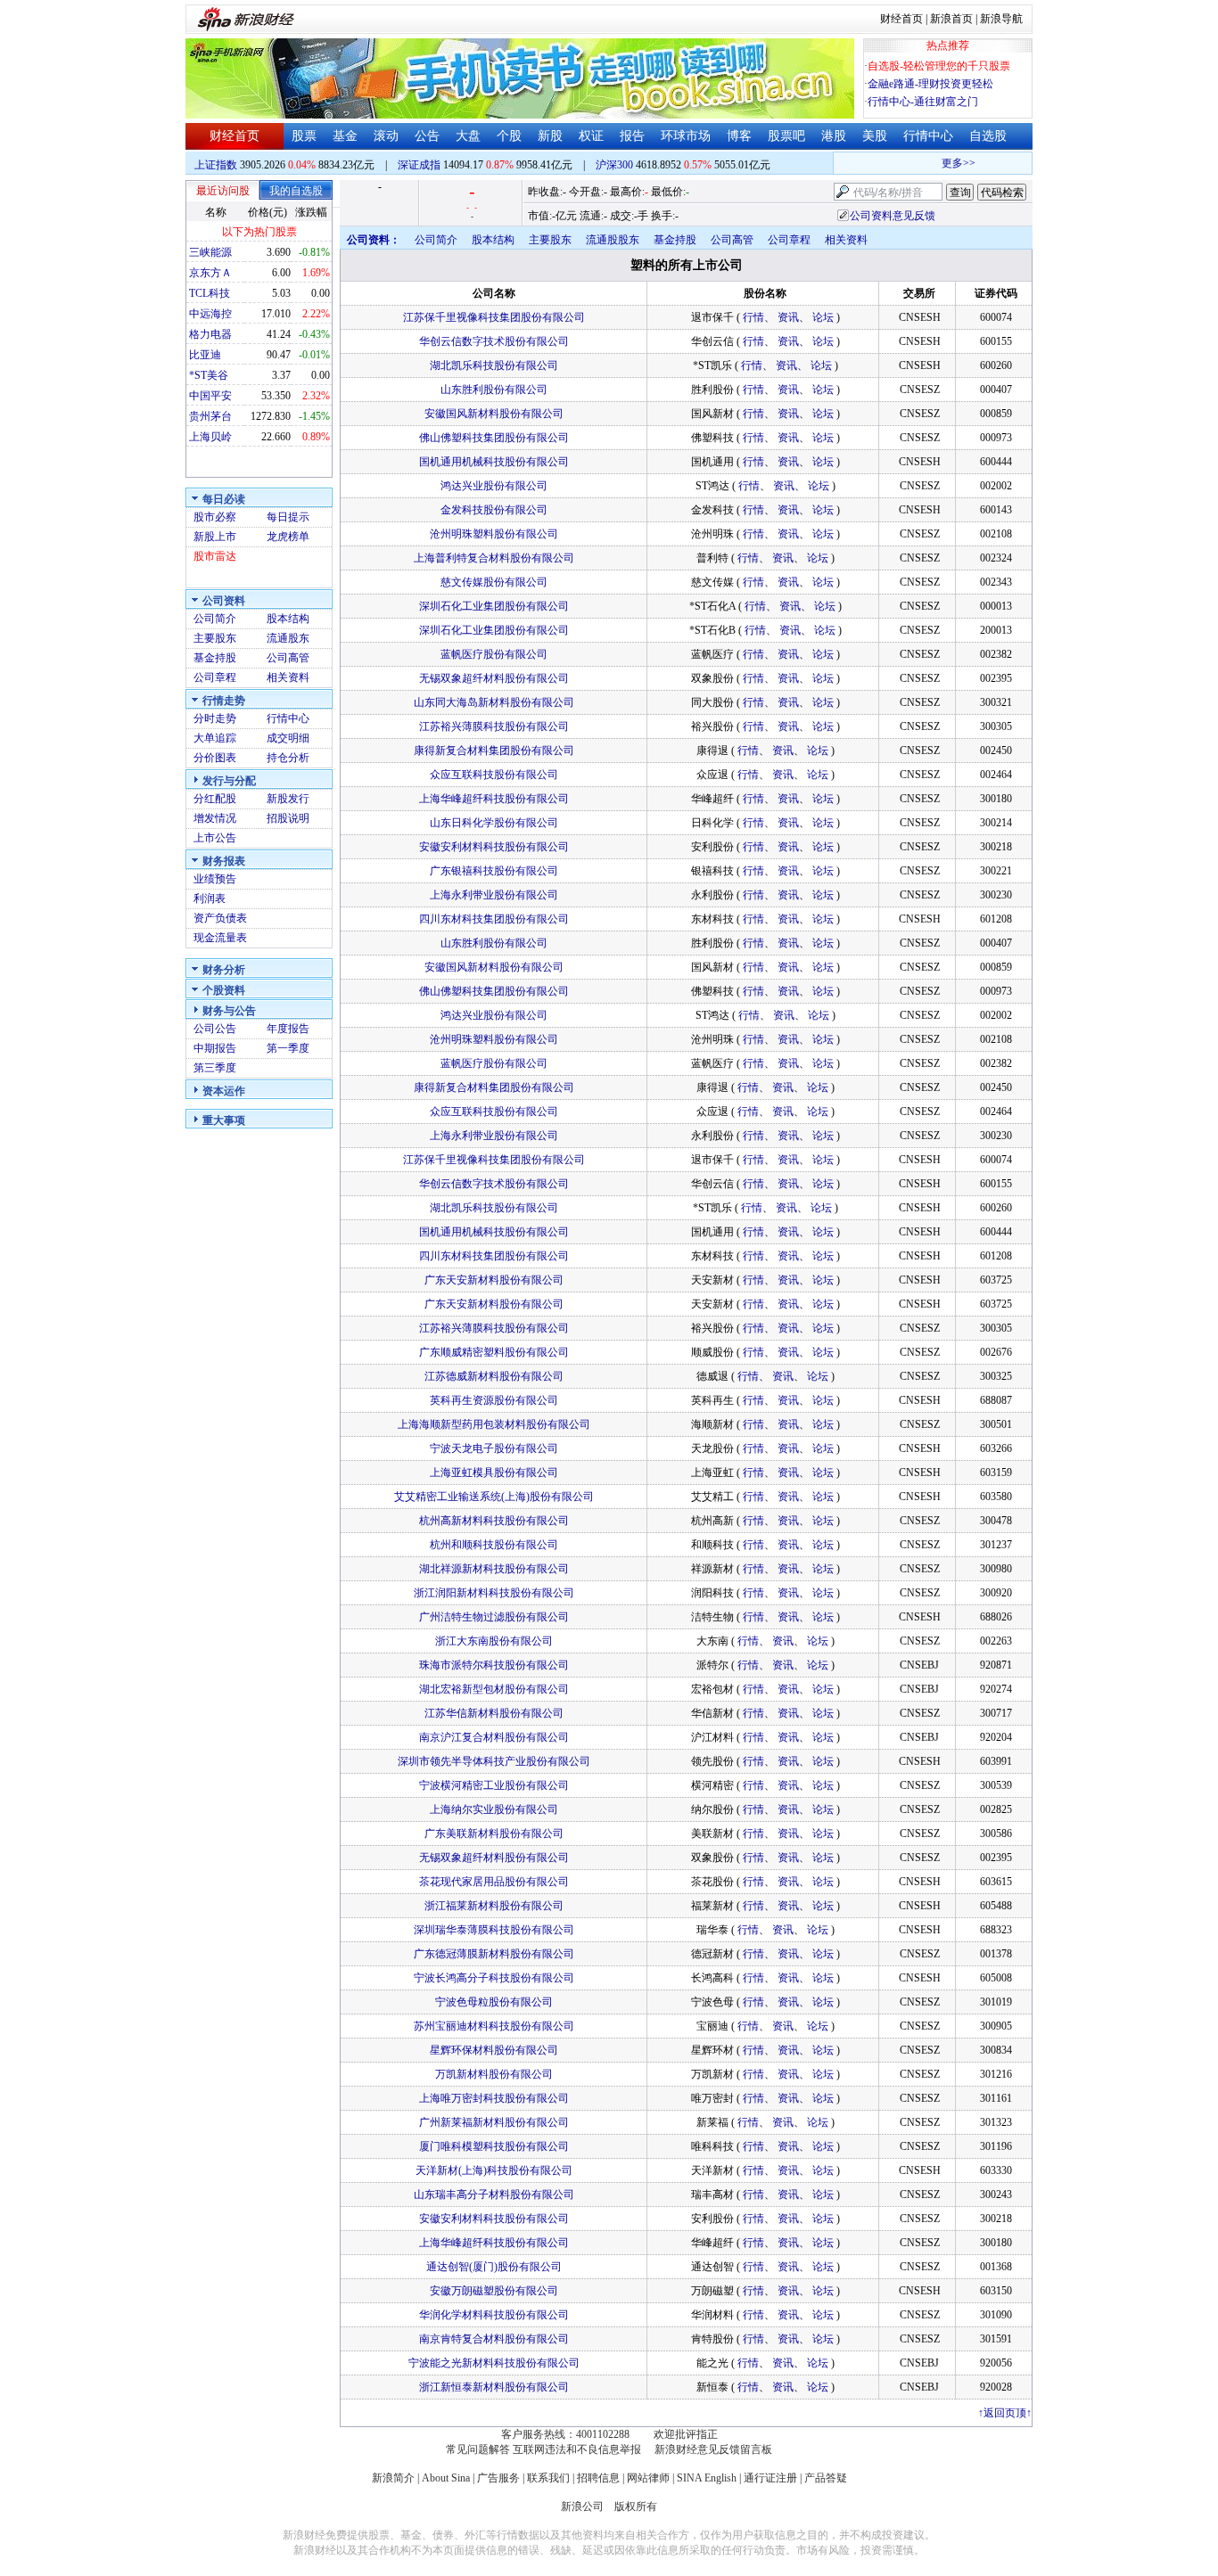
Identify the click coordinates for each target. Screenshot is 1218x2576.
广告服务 (498, 2478)
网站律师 (648, 2478)
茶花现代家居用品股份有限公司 (494, 1882)
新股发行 (288, 799)
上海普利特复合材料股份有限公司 (494, 558)
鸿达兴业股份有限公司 (494, 486)
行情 (753, 317)
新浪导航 (1001, 19)
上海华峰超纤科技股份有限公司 (494, 799)
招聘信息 (598, 2478)
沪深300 (614, 165)
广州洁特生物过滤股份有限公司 (494, 1617)
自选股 (988, 136)
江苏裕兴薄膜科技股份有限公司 (494, 726)
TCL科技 (210, 293)
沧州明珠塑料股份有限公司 (494, 534)
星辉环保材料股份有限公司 (494, 2050)
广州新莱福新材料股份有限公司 (494, 2122)
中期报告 (215, 1048)
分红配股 (215, 799)
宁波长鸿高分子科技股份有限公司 (494, 1978)
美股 (875, 136)
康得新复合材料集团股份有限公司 (494, 751)
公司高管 (288, 658)
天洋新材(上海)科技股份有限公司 (494, 2170)
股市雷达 (215, 556)
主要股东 (215, 638)
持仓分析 (288, 758)
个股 (509, 136)
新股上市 (215, 537)
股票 (304, 136)
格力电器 (210, 334)
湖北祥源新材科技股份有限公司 (494, 1569)
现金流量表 (220, 938)
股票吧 (786, 136)
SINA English (707, 2478)
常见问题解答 (478, 2449)
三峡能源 (210, 252)
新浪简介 (393, 2478)
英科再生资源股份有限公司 (494, 1400)
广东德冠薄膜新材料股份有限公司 (494, 1954)
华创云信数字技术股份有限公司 (494, 341)
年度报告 (288, 1029)
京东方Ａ (210, 273)
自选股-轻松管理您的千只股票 (939, 66)
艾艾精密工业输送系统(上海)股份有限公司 (494, 1497)
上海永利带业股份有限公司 (494, 895)
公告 (427, 136)
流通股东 (288, 638)
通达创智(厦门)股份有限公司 (494, 2267)
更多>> (940, 163)
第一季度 (288, 1048)
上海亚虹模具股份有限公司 (494, 1473)
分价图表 (215, 758)
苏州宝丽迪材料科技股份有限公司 (494, 2026)
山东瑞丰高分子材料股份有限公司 (494, 2195)
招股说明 (288, 818)
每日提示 (288, 517)
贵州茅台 (210, 416)
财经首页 (901, 19)
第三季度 (215, 1068)
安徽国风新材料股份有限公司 (494, 414)
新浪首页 (951, 19)
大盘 (468, 136)
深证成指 (419, 165)
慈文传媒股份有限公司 (494, 582)
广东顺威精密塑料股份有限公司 (494, 1352)
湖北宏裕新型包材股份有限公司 (494, 1689)
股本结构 (288, 619)
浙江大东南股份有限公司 (494, 1641)
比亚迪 (205, 355)
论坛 (823, 317)
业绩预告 (215, 879)
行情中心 (928, 136)
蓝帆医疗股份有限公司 (494, 654)
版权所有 (636, 2506)
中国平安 (210, 396)
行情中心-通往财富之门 (923, 102)
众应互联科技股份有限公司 (494, 775)
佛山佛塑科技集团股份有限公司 (494, 438)
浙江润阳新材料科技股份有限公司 (494, 1593)
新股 (550, 136)
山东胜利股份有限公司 (494, 390)
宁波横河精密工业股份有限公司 (494, 1785)
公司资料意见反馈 (893, 216)
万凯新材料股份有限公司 (494, 2074)
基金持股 (215, 658)
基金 (345, 136)
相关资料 (288, 677)
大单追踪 (215, 738)
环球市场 (686, 136)
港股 (834, 136)
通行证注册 (770, 2478)
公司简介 (215, 619)
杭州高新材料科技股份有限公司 (494, 1521)
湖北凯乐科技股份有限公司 (494, 365)
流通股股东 (613, 240)
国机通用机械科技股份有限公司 (494, 462)
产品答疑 (826, 2478)
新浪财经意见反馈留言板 (713, 2449)
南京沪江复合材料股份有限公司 (494, 1737)
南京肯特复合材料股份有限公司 (494, 2339)
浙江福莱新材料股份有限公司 (494, 1906)
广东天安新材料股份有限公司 (494, 1280)
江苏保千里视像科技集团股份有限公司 (494, 317)
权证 (591, 136)
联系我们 (548, 2478)
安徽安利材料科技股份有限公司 (494, 847)
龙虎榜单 (288, 537)
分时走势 (215, 718)
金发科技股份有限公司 (494, 510)
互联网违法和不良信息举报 (577, 2449)
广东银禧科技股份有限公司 (494, 871)
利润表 (210, 898)
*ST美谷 (209, 375)
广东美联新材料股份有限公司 (494, 1834)
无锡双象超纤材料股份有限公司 (494, 678)
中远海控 (210, 314)
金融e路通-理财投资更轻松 (930, 84)
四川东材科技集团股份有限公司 (494, 919)
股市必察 (215, 517)
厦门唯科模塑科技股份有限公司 (494, 2146)
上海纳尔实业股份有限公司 (494, 1809)
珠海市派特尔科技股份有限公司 (494, 1665)
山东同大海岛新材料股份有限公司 (494, 702)
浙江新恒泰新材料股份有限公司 (494, 2387)
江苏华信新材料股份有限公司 (494, 1713)
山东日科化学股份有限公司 (494, 823)
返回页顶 (1005, 2413)
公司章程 (215, 677)
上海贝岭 (210, 437)
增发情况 (215, 818)
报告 (632, 136)
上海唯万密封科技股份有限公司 (494, 2098)
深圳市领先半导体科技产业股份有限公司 (494, 1761)
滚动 (386, 136)
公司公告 (215, 1029)
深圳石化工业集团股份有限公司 (494, 606)
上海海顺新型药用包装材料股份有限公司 (494, 1424)
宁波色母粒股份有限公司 (494, 2002)
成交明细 (288, 738)
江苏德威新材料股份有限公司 (494, 1376)
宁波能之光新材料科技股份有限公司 (494, 2363)
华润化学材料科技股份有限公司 (494, 2315)
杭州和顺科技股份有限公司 (494, 1545)
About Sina (446, 2478)
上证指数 (216, 165)
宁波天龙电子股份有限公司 (494, 1448)
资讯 (788, 317)
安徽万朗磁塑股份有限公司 (494, 2291)
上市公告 (215, 838)
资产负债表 (220, 918)
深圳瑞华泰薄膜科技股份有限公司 (494, 1930)
